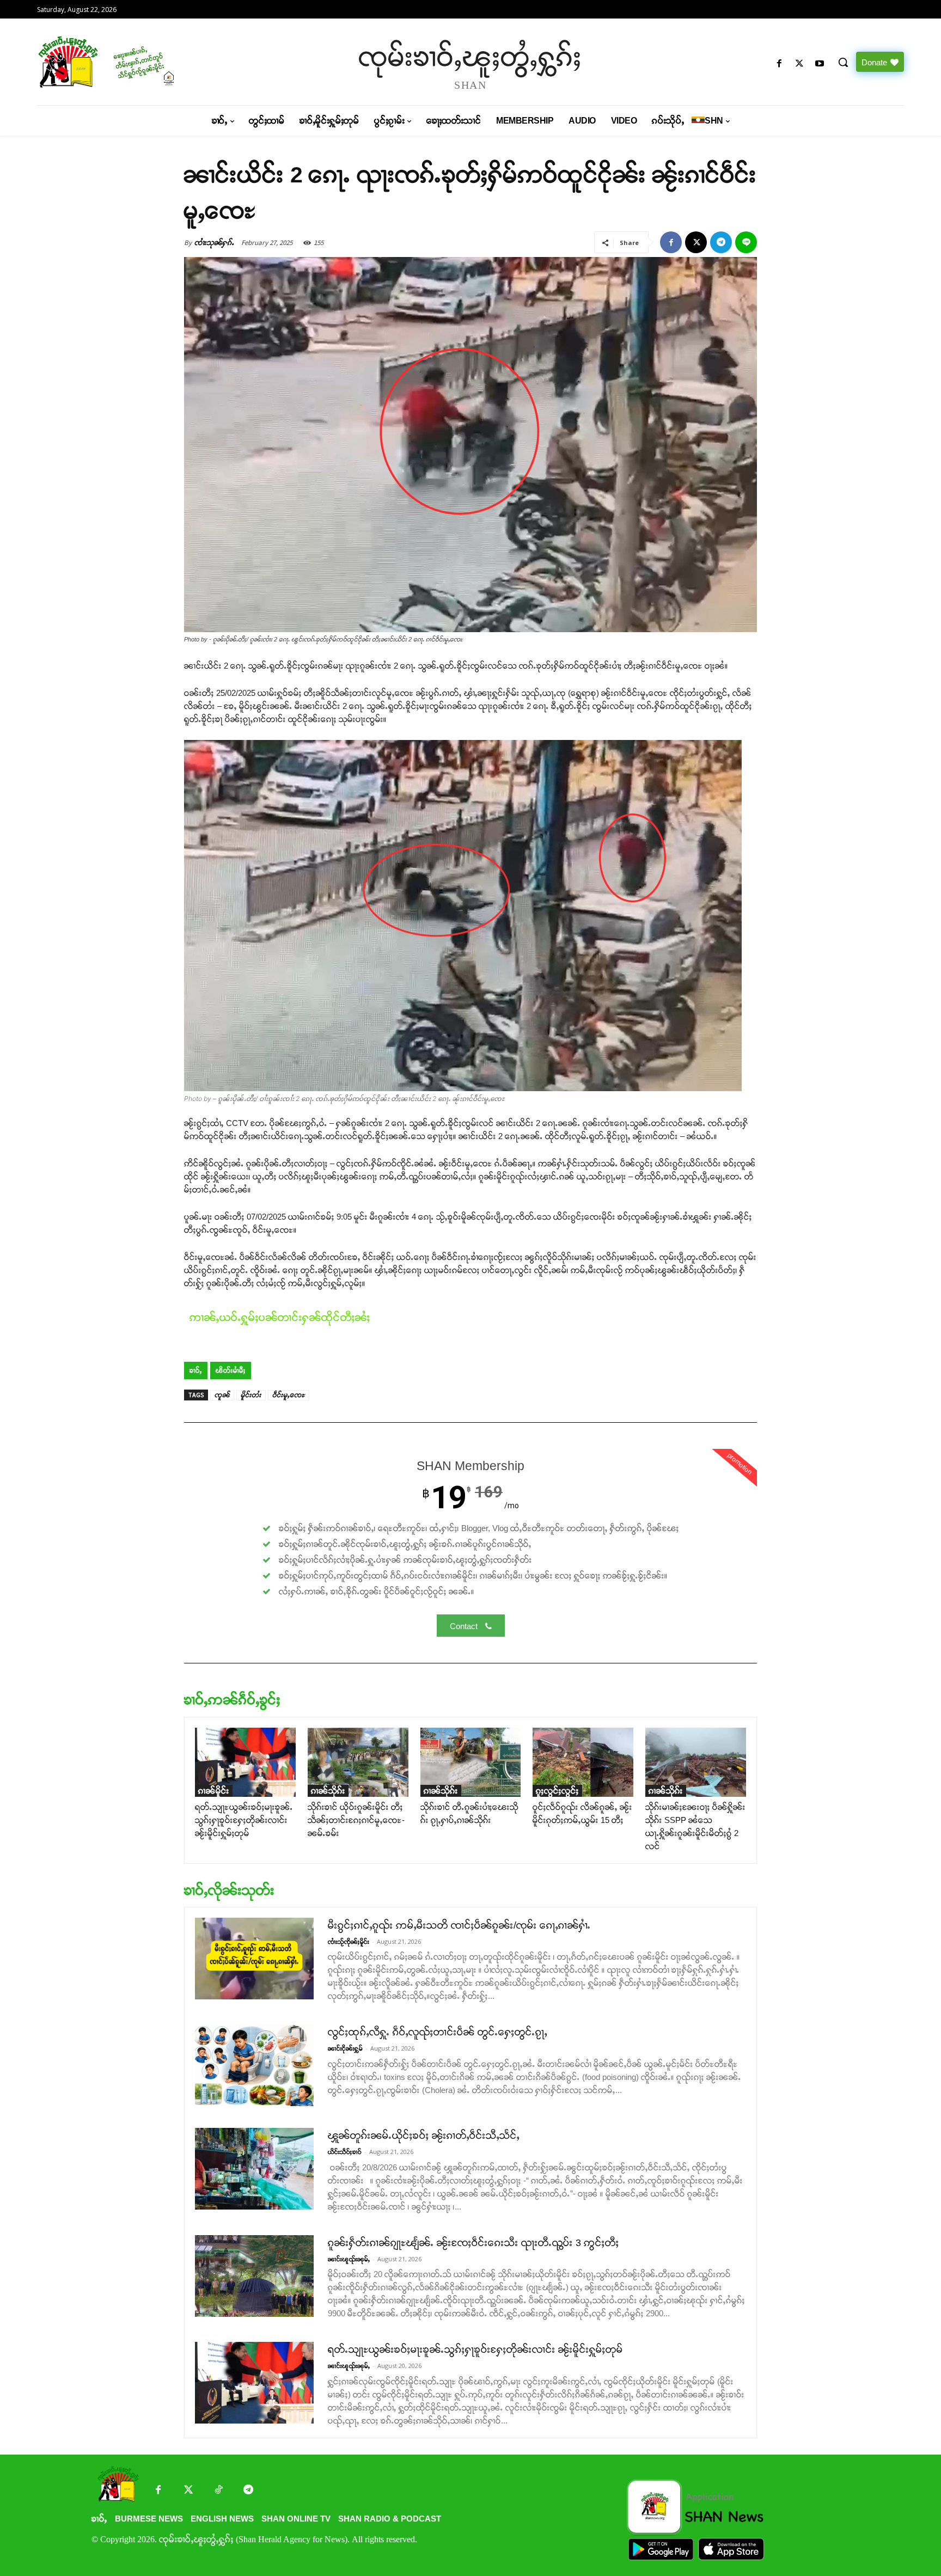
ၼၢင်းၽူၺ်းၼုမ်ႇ (349, 2259)
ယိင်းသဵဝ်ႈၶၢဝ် (345, 2152)
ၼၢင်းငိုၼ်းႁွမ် (345, 2048)
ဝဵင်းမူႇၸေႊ (289, 1395)
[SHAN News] (141, 62)
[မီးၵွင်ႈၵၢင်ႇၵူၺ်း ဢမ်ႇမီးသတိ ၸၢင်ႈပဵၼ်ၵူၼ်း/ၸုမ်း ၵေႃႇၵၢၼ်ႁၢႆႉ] (254, 1959)
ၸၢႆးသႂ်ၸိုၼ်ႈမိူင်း (349, 1942)
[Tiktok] (218, 2491)
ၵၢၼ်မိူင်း (214, 1791)
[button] (843, 62)
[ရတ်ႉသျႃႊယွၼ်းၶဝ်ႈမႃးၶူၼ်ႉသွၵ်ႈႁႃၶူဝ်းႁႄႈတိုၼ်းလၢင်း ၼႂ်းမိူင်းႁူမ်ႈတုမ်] (245, 1762)
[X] (800, 64)
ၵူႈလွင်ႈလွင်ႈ (557, 1791)
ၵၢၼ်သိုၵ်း (328, 1791)
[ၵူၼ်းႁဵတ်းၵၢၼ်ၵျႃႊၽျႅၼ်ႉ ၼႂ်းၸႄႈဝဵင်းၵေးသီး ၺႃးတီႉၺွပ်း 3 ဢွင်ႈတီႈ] (254, 2276)
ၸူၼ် (222, 1395)
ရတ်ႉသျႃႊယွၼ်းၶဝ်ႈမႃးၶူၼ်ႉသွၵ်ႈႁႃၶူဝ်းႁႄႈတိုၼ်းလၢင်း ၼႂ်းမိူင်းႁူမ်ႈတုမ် (244, 1820)
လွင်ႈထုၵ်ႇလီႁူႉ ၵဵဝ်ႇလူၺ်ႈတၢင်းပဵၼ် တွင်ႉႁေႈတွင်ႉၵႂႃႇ (438, 2032)
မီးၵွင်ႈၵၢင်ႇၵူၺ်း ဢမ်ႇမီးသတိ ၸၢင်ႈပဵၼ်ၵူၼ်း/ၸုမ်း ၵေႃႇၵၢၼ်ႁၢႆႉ (459, 1925)
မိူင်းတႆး (251, 1395)
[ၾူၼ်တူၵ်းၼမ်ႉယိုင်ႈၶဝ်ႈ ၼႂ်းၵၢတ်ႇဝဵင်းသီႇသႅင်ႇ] (254, 2169)
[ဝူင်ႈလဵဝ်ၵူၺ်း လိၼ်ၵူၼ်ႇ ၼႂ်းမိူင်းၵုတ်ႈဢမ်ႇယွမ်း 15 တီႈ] (583, 1762)
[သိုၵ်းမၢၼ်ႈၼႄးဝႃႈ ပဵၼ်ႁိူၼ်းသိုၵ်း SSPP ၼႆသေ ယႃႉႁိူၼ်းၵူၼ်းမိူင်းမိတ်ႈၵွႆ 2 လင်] (696, 1762)
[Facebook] (779, 64)
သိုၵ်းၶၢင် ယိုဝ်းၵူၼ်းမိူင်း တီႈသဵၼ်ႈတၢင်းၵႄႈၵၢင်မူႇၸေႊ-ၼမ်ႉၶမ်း (356, 1820)
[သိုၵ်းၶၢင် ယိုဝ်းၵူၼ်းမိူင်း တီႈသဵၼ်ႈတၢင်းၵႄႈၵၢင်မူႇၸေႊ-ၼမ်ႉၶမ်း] (358, 1762)
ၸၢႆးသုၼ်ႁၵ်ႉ (214, 243)
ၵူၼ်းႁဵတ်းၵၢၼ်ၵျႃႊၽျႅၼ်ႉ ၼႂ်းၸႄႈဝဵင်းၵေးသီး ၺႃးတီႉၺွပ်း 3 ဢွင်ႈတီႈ (473, 2243)
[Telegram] (721, 242)
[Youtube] (820, 64)
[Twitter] (188, 2491)
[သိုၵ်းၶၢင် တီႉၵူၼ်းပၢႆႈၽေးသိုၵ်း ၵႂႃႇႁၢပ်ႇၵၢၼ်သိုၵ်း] (471, 1762)
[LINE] (746, 242)
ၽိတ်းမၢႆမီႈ (231, 1370)
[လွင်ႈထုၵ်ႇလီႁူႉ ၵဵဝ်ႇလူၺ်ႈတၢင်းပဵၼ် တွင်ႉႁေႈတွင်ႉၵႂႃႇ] (254, 2065)
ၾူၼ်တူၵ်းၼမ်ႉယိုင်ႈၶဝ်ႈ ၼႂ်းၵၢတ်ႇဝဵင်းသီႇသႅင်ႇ (424, 2136)
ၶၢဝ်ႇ (196, 1370)
